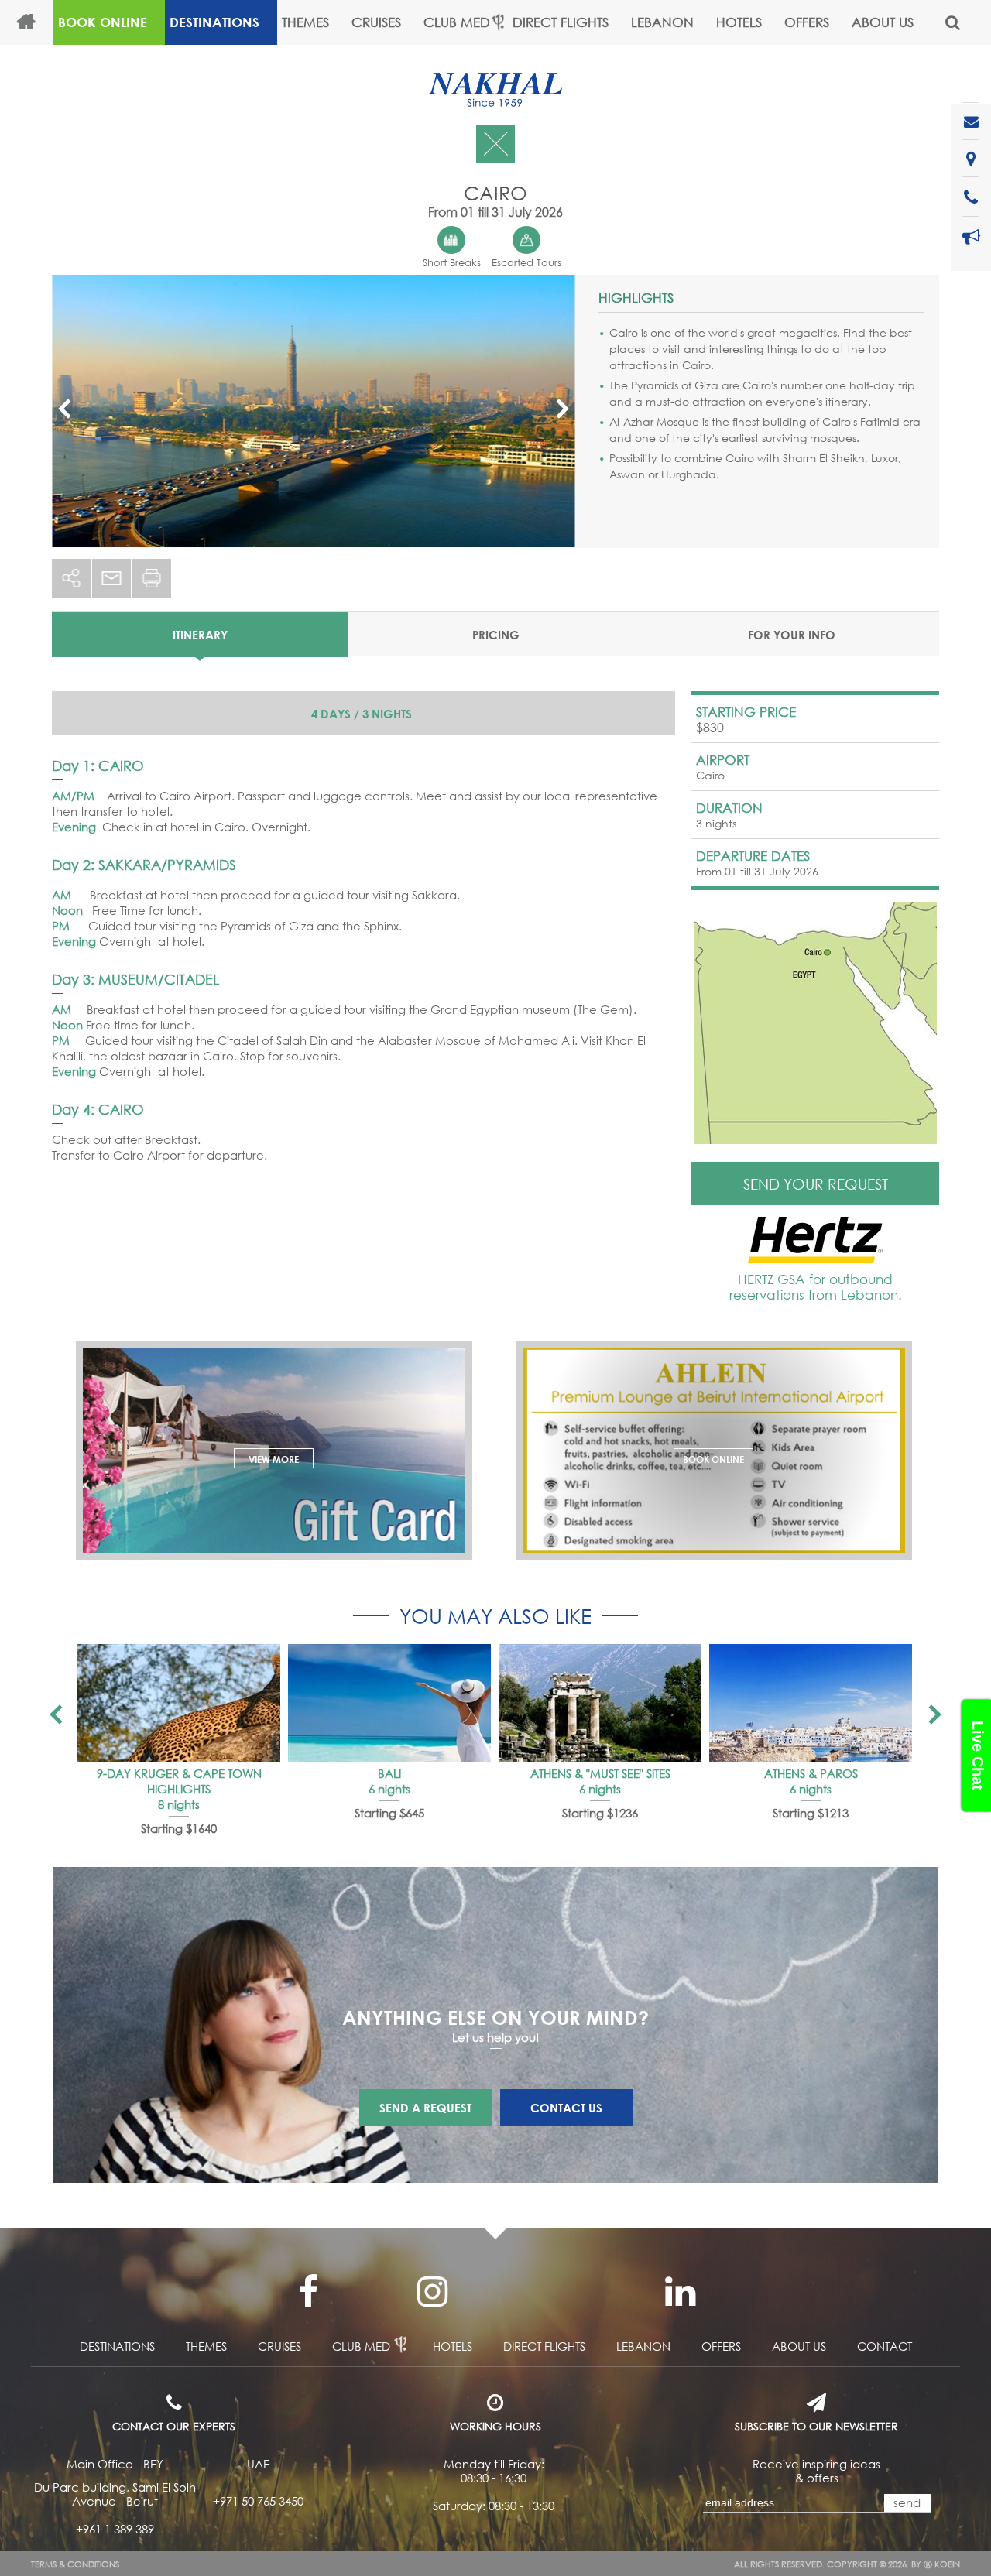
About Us (883, 22)
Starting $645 (389, 1813)
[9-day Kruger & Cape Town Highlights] (179, 1703)
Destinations (214, 22)
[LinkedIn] (680, 2292)
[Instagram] (432, 2292)
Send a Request (425, 2108)
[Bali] (389, 1703)
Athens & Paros (811, 1773)
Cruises (376, 22)
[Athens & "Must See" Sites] (600, 1703)
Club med (361, 2346)
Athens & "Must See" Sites (600, 1773)
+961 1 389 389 (115, 2529)
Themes (305, 22)
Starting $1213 (811, 1813)
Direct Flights (561, 22)
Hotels (453, 2346)
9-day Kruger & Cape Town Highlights (179, 1781)
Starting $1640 (179, 1828)
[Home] (33, 22)
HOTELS (739, 22)
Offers (807, 22)
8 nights (179, 1804)
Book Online (103, 22)
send (907, 2502)
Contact (885, 2346)
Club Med (457, 22)
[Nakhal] (495, 90)
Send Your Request (816, 1184)
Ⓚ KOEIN (942, 2564)
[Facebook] (308, 2292)
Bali (389, 1773)
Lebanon (662, 22)
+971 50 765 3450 (258, 2501)
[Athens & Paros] (811, 1703)
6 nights (389, 1789)
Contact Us (566, 2108)
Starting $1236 (600, 1813)
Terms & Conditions (75, 2564)
